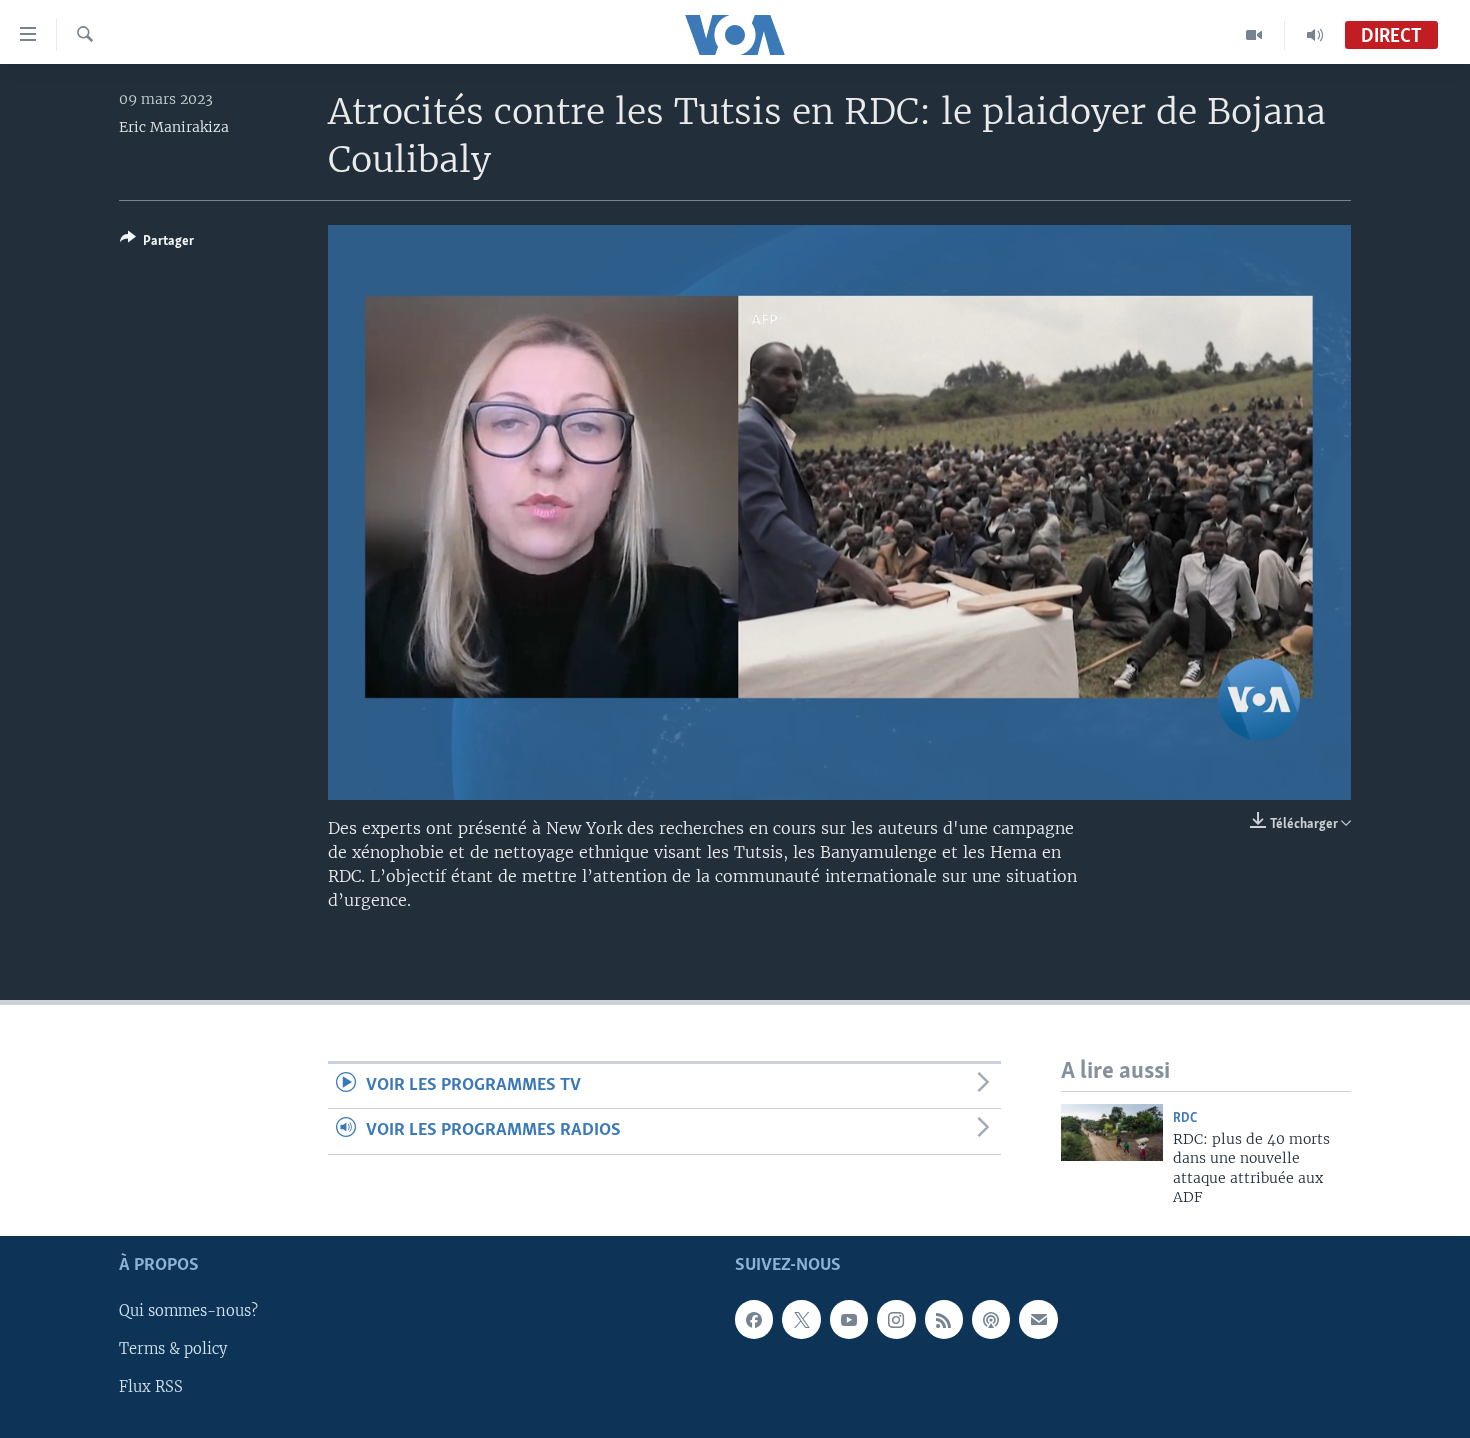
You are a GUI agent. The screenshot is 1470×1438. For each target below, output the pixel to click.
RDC (1185, 1118)
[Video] (1254, 35)
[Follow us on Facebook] (754, 1319)
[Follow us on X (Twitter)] (801, 1319)
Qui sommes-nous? (188, 1311)
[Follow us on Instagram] (896, 1319)
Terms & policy (173, 1349)
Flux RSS (151, 1387)
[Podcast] (991, 1319)
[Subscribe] (1038, 1319)
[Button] (157, 244)
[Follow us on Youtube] (849, 1319)
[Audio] (1315, 35)
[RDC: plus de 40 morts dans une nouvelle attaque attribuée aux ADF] (1112, 1132)
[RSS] (944, 1319)
